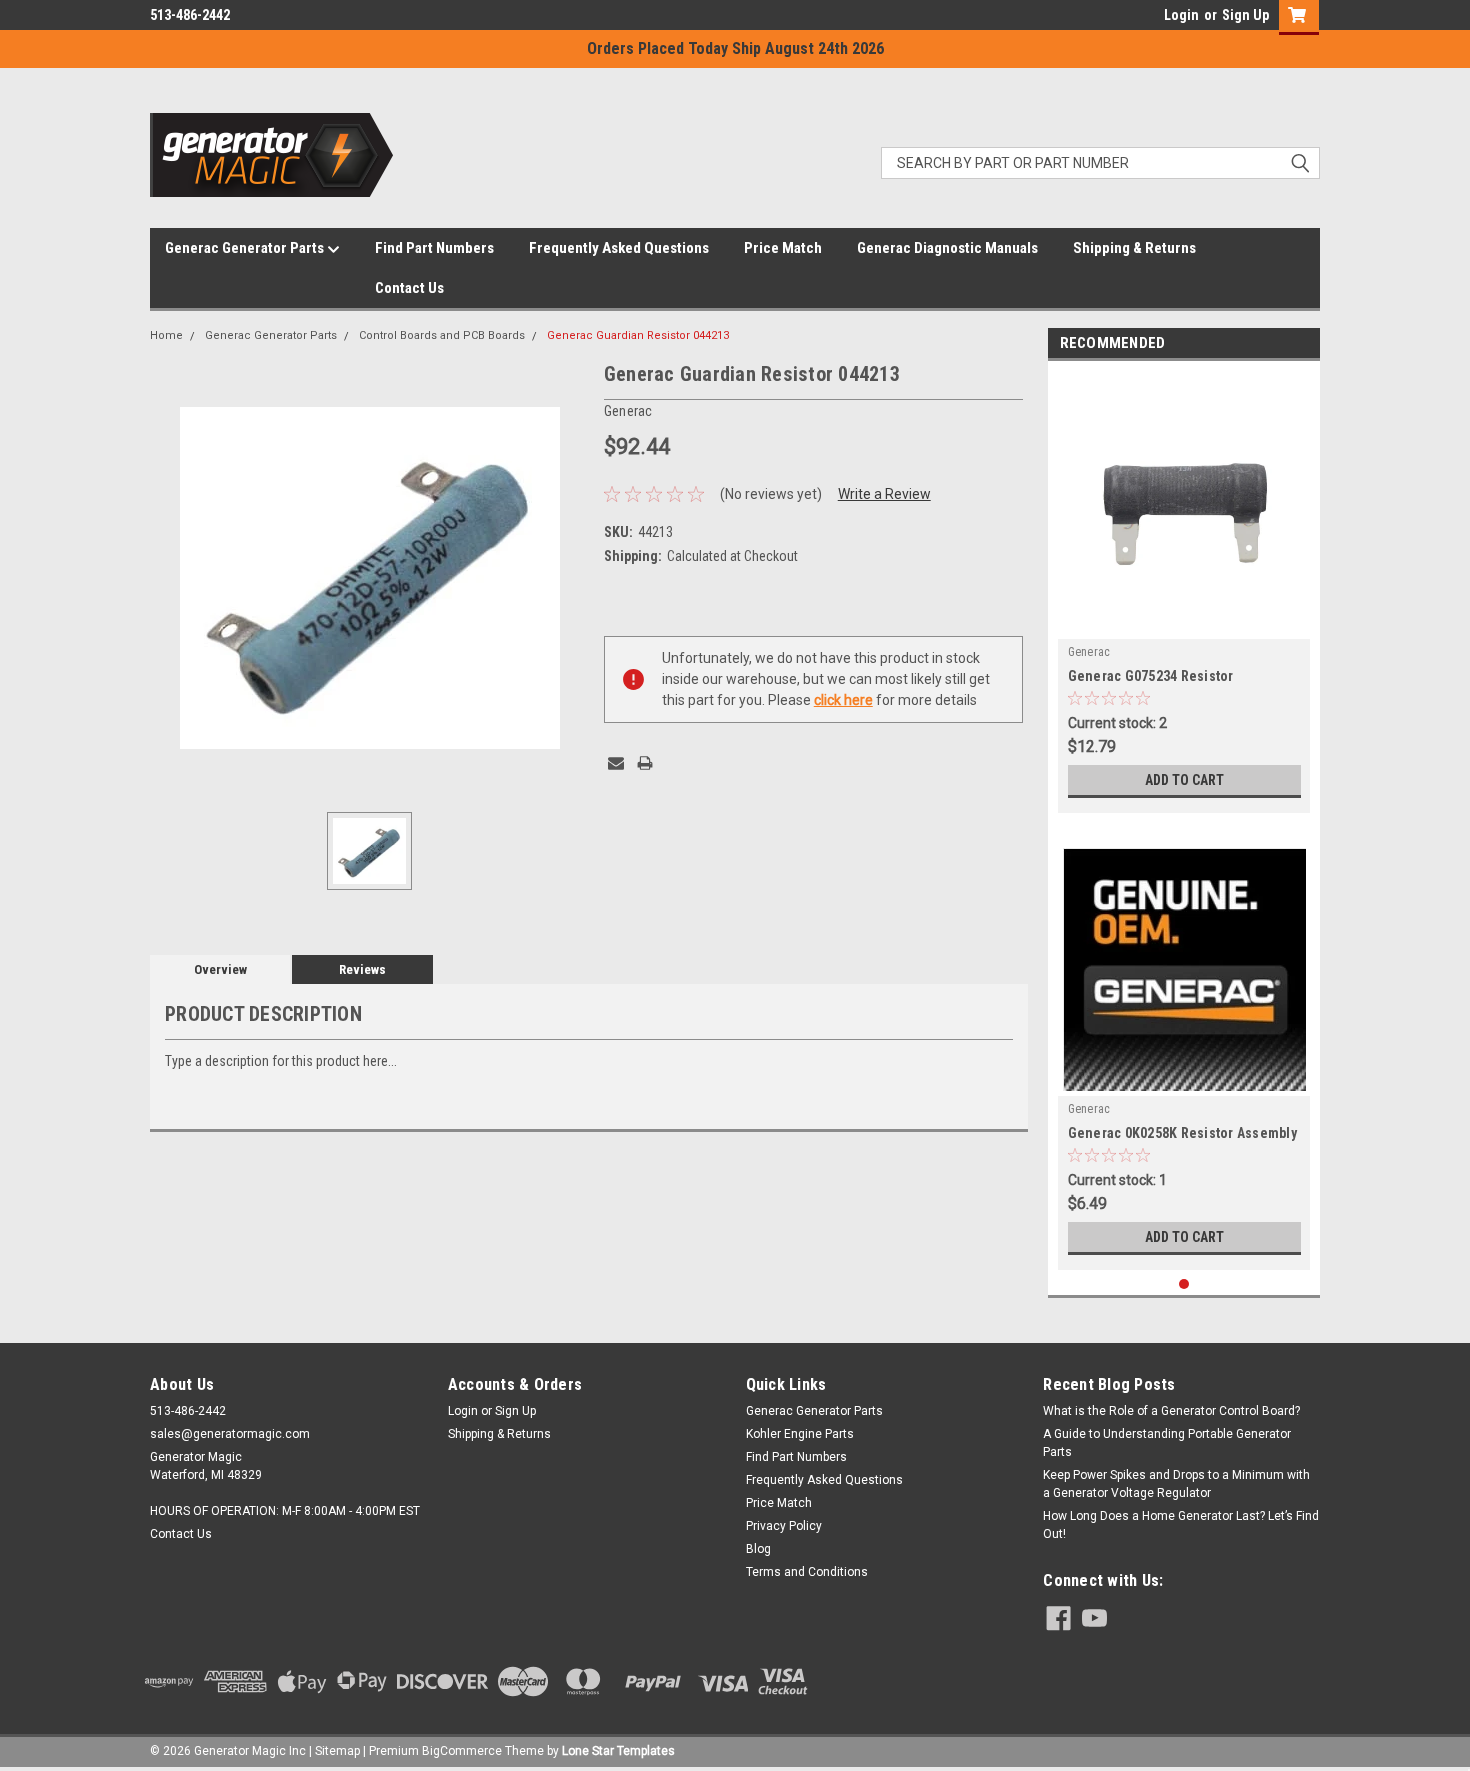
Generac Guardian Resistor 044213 (638, 335)
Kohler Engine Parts (800, 1434)
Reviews (362, 969)
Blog (758, 1549)
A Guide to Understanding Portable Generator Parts (1167, 1443)
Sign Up (1245, 15)
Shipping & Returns (1134, 248)
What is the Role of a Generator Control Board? (1171, 1411)
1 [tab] (1184, 1284)
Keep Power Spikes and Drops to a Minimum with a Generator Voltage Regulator (1176, 1484)
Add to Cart (1184, 780)
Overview (220, 969)
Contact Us (409, 288)
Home (166, 335)
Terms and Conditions (807, 1572)
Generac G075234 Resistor (1151, 676)
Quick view (1184, 624)
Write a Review (884, 494)
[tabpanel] (1184, 592)
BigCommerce (462, 1751)
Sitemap (337, 1751)
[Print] (645, 763)
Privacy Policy (784, 1526)
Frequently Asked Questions (619, 248)
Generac (1089, 652)
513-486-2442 (190, 15)
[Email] (616, 763)
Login (1181, 15)
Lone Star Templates (618, 1751)
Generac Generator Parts (246, 248)
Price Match (783, 248)
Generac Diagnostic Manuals (947, 248)
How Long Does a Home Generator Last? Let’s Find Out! (1181, 1525)
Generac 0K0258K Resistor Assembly (1182, 1133)
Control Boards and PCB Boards (442, 335)
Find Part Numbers (434, 248)
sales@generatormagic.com (230, 1434)
